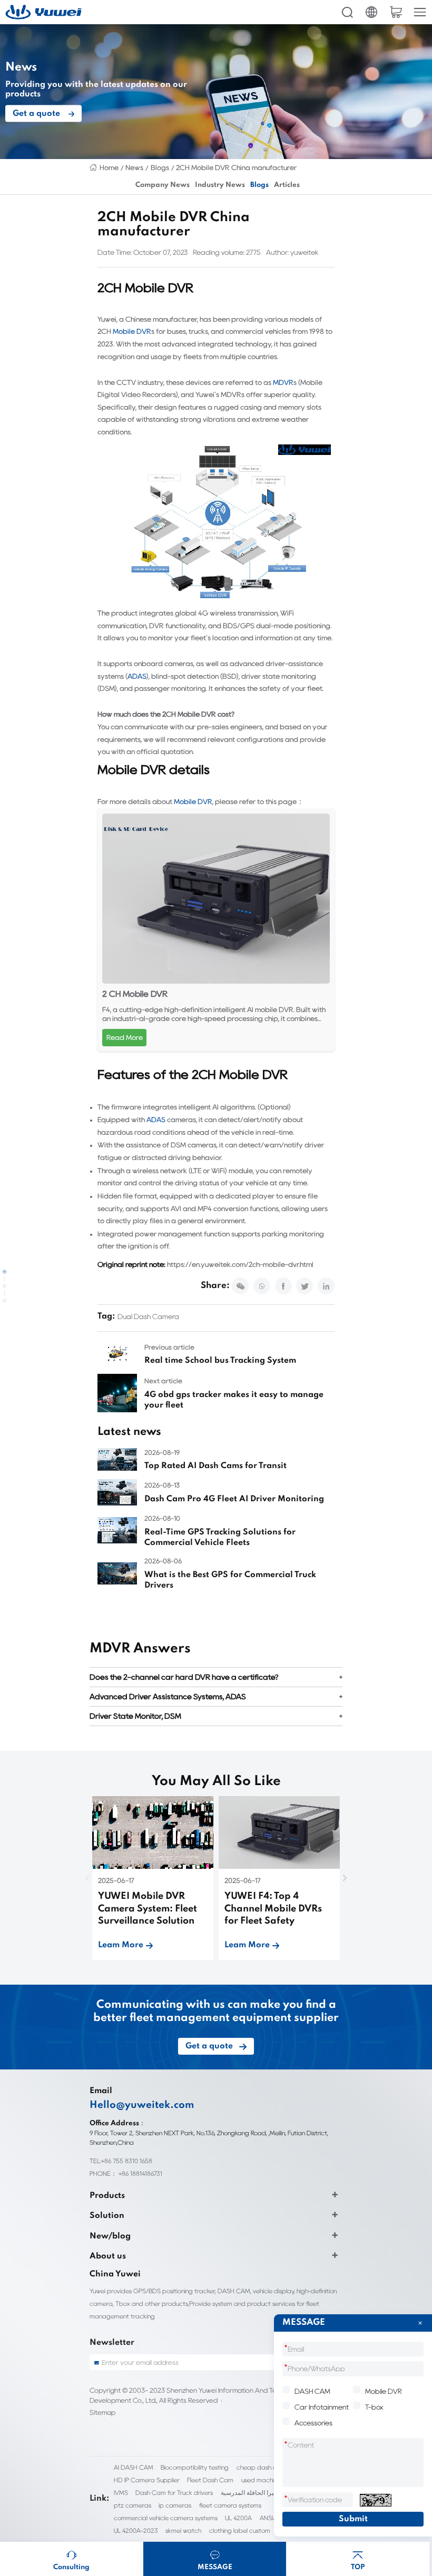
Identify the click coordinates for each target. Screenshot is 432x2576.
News (134, 167)
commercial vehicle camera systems (166, 2518)
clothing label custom (240, 2530)
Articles (287, 185)
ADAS (137, 676)
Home (109, 167)
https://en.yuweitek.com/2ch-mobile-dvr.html (240, 1264)
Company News (163, 185)
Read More (125, 1037)
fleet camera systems (230, 2505)
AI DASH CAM (134, 2467)
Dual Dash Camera (148, 1316)
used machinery (264, 2480)
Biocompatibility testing (195, 2467)
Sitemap (102, 2412)
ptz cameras (132, 2505)
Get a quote (36, 114)
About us (108, 2256)
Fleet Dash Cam (210, 2480)
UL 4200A (238, 2518)
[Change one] (376, 2500)
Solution (107, 2216)
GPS (247, 626)
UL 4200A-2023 (136, 2530)
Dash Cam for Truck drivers (174, 2493)
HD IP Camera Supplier (147, 2480)
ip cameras (175, 2505)
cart (396, 12)
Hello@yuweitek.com (142, 2105)
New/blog (110, 2236)
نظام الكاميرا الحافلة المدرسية (261, 2493)
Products (107, 2196)
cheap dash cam (261, 2467)
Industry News (220, 185)
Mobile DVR (132, 331)
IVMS (121, 2493)
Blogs (160, 167)
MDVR (283, 382)
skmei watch (183, 2530)
